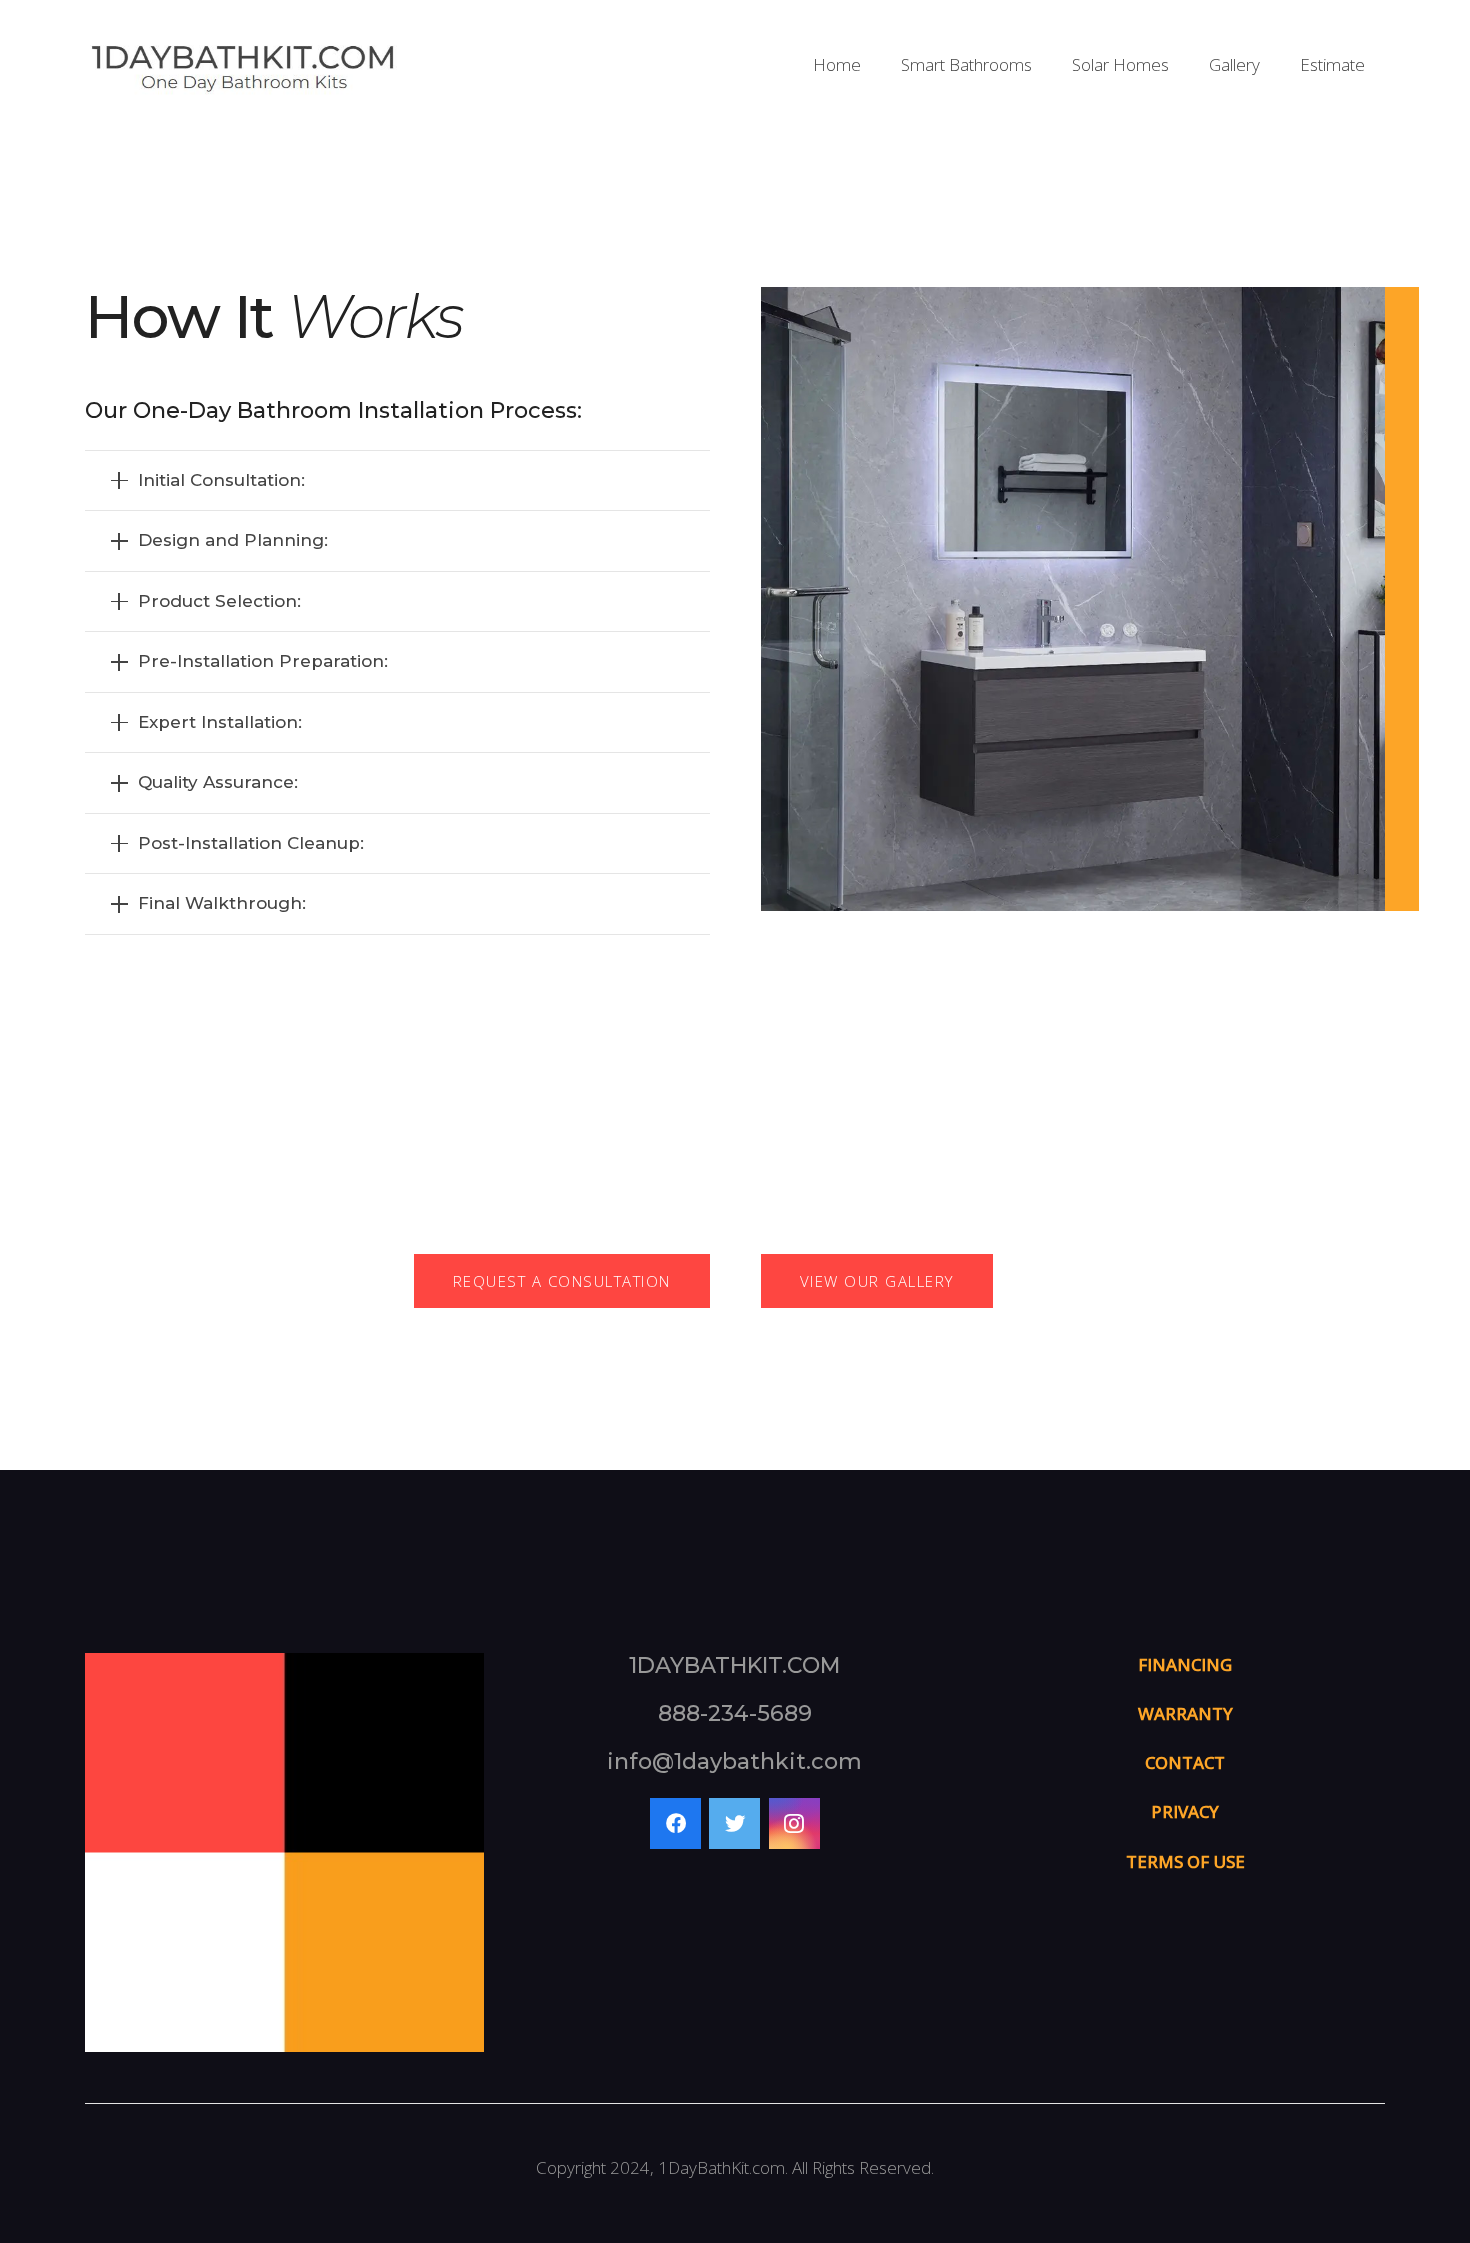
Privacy (1185, 1811)
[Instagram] (794, 1823)
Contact (1185, 1762)
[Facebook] (675, 1823)
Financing (1185, 1664)
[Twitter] (734, 1823)
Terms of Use (1185, 1861)
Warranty (1185, 1713)
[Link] (242, 65)
